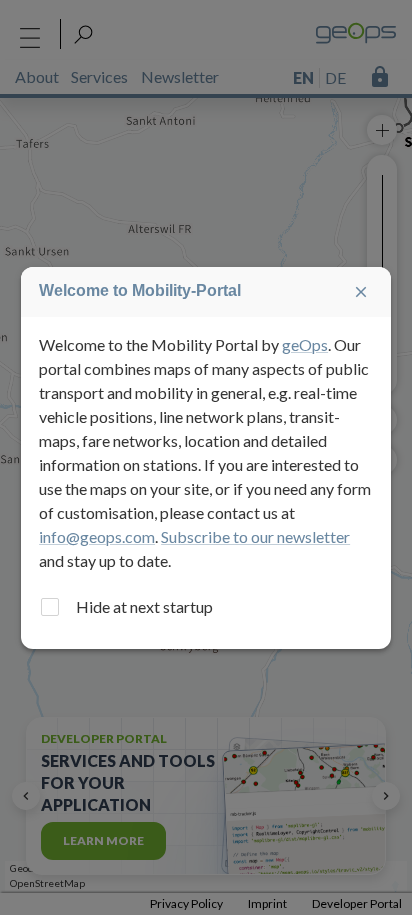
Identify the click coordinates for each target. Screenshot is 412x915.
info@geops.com (97, 536)
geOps (305, 344)
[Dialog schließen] (361, 292)
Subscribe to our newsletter (255, 536)
